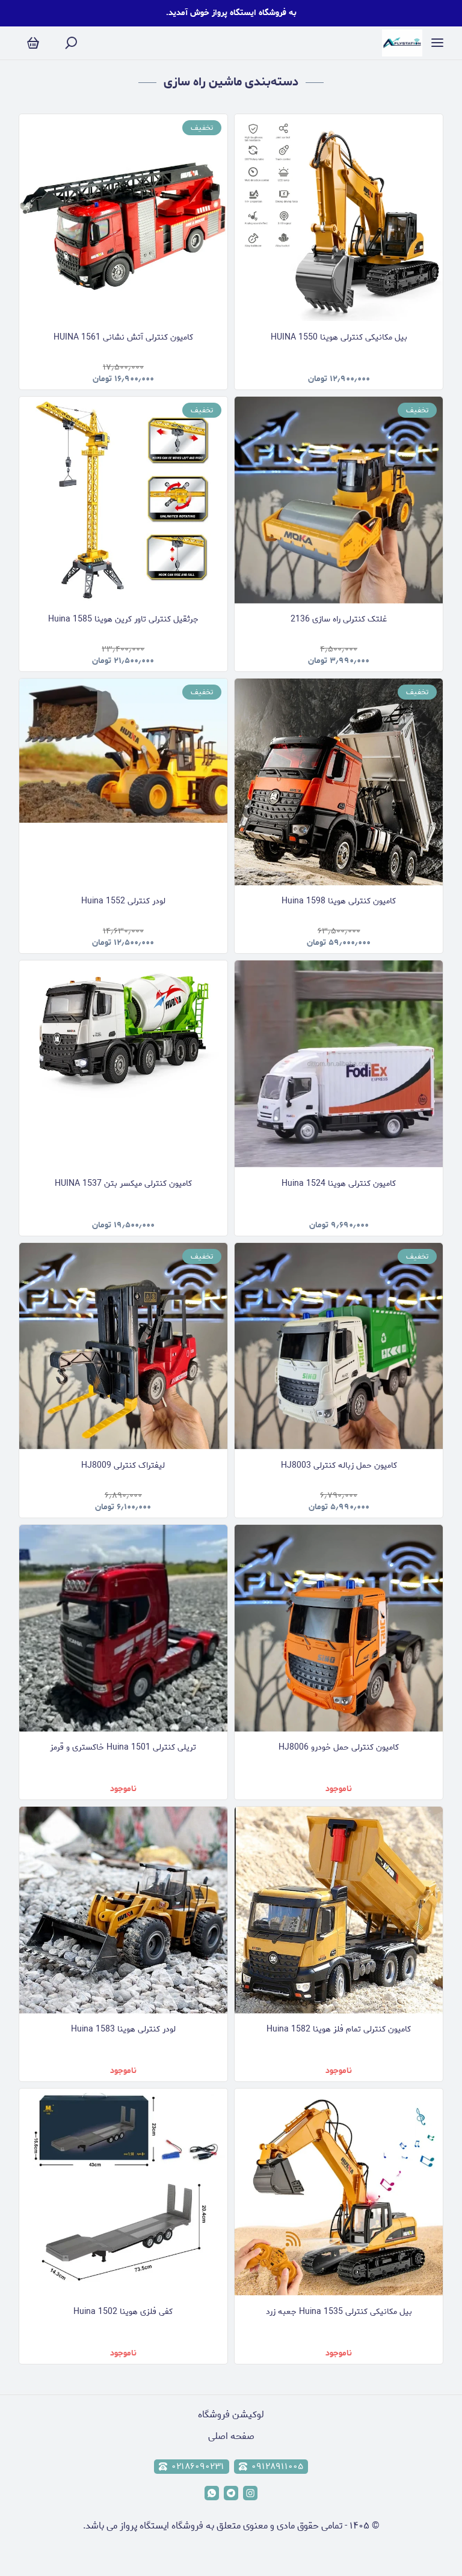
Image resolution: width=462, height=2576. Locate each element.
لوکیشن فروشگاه (231, 2415)
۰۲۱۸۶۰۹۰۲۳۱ (198, 2467)
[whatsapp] (212, 2493)
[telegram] (231, 2493)
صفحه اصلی (231, 2436)
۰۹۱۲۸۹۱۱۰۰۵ (277, 2467)
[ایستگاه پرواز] (402, 43)
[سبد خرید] (33, 44)
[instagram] (250, 2493)
